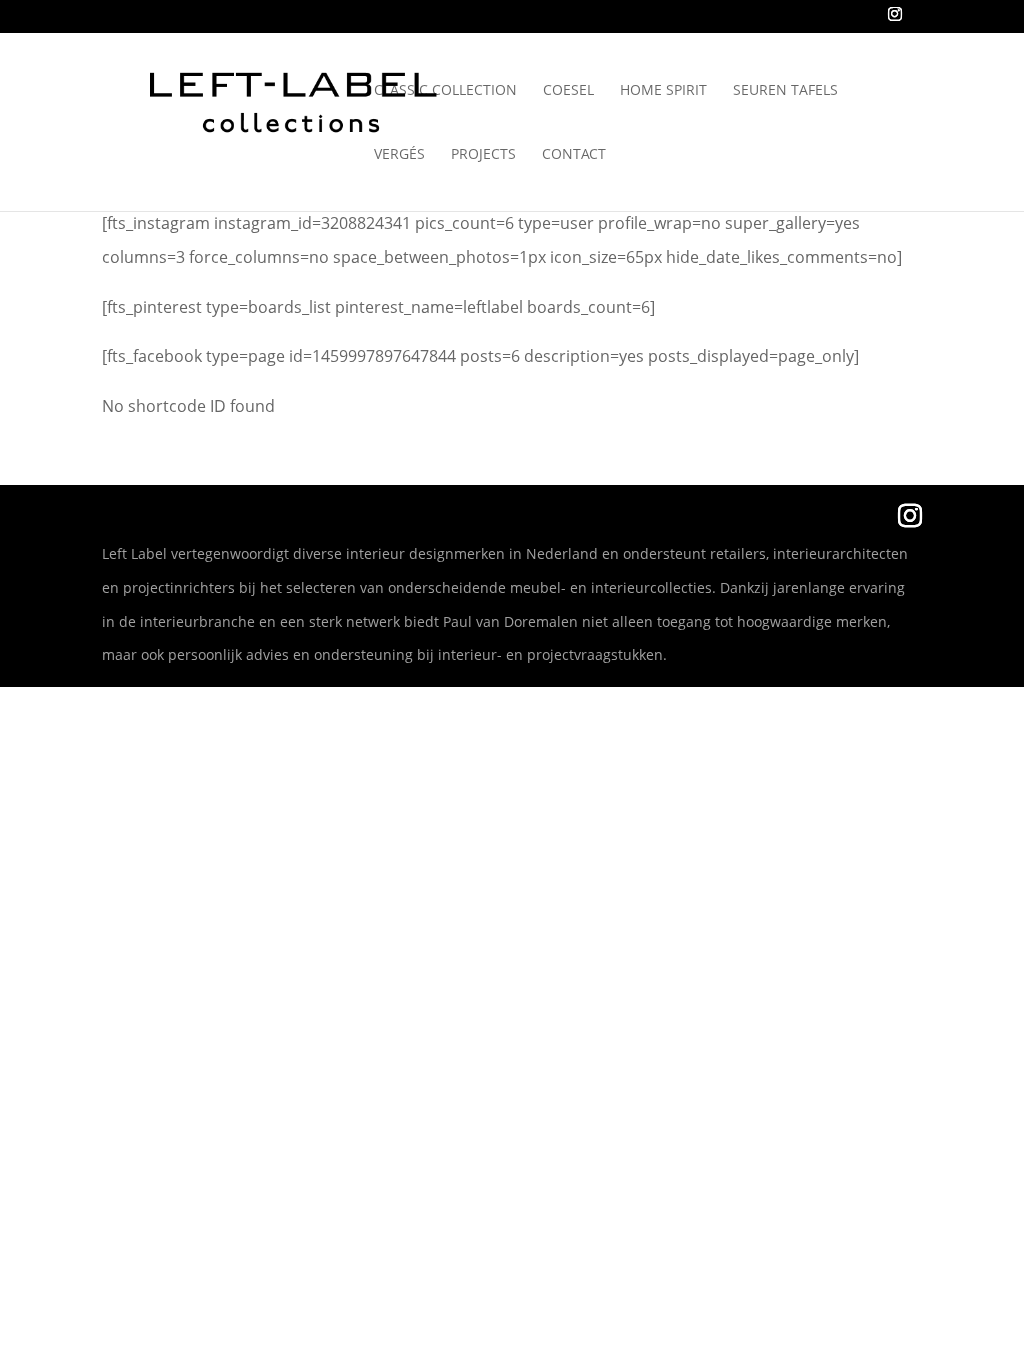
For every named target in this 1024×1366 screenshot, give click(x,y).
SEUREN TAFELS (785, 91)
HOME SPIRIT (663, 91)
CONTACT (574, 155)
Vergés (399, 155)
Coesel (568, 91)
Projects (483, 155)
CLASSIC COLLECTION (445, 91)
